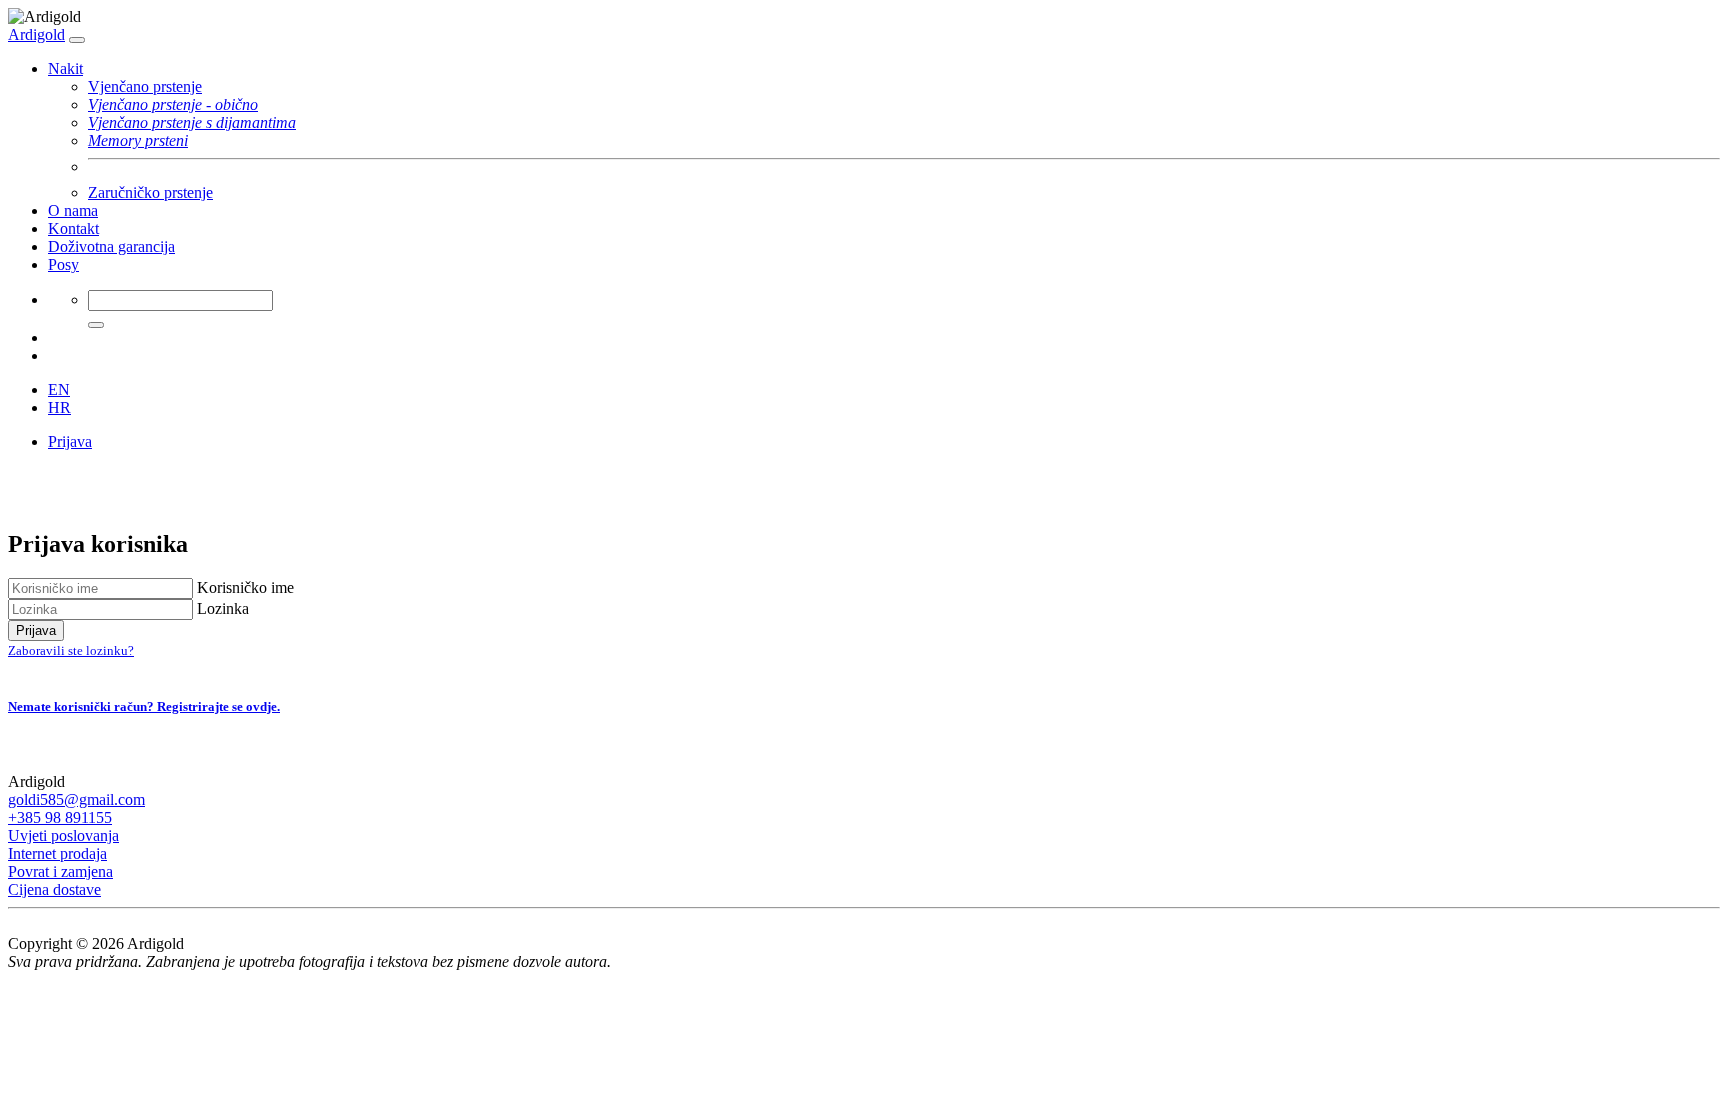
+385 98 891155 (60, 817)
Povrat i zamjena (60, 871)
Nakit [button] (65, 68)
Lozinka (223, 608)
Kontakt (73, 228)
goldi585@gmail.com (76, 799)
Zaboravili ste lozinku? (71, 650)
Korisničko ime (245, 587)
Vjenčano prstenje (145, 86)
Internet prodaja (57, 853)
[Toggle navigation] (77, 40)
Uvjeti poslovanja (63, 835)
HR (59, 407)
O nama (73, 210)
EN (59, 389)
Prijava (70, 441)
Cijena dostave (54, 889)
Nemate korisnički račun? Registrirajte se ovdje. (144, 706)
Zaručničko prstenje (150, 192)
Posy (63, 264)
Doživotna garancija (111, 246)
